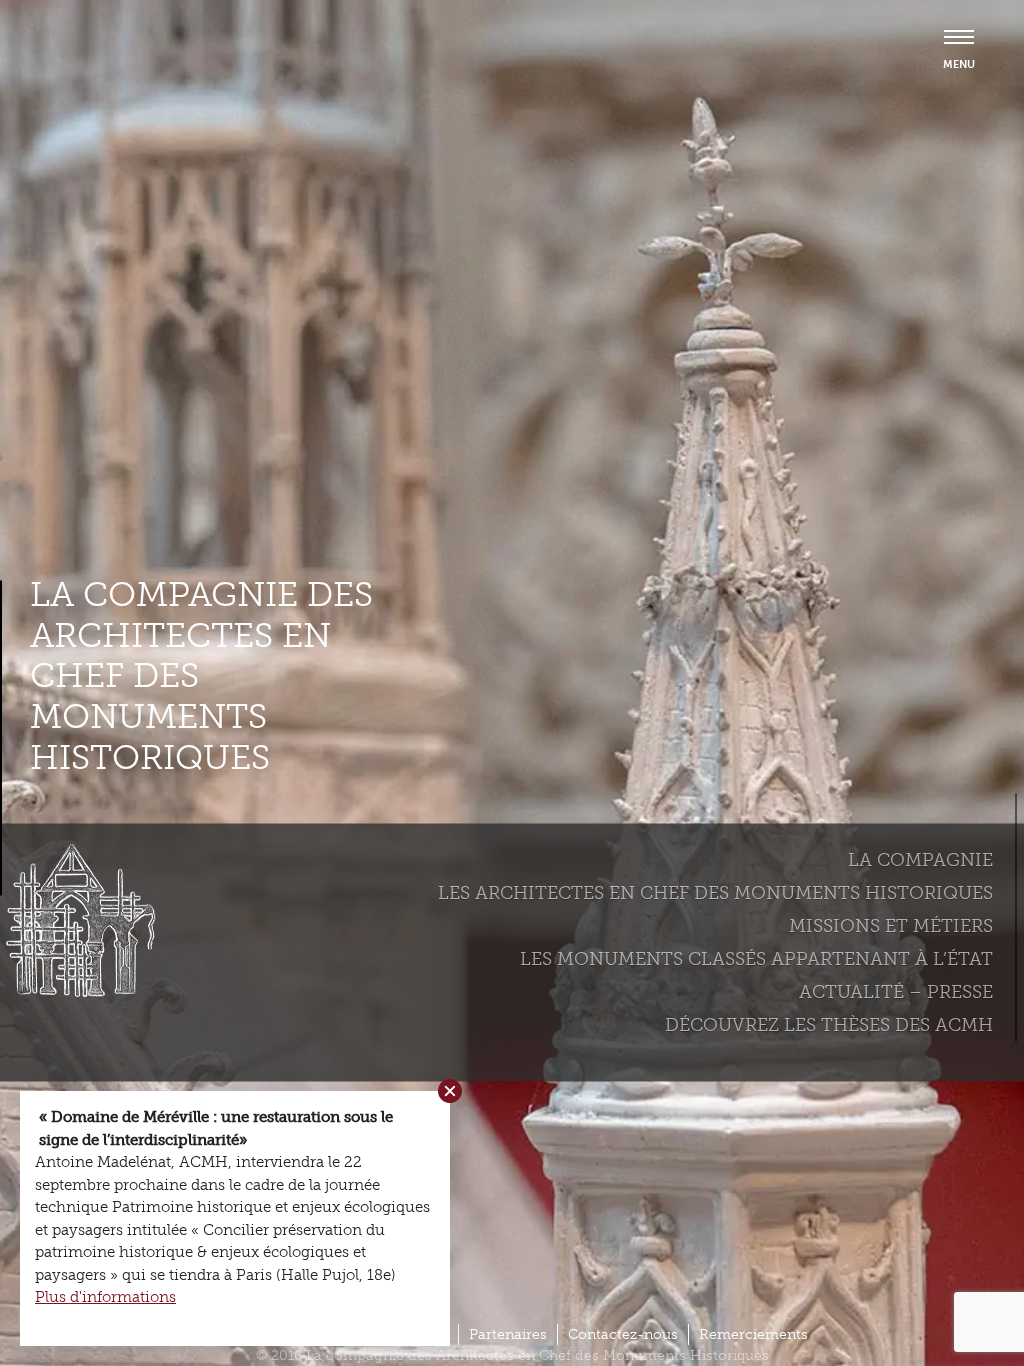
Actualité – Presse (896, 991)
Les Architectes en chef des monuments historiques (715, 892)
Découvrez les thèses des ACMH (829, 1024)
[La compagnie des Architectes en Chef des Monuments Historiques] (75, 992)
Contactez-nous (623, 1334)
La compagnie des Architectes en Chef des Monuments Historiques (201, 675)
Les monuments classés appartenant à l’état (756, 958)
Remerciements (753, 1334)
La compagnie (920, 859)
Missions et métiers (891, 925)
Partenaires (508, 1334)
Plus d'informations (105, 1297)
